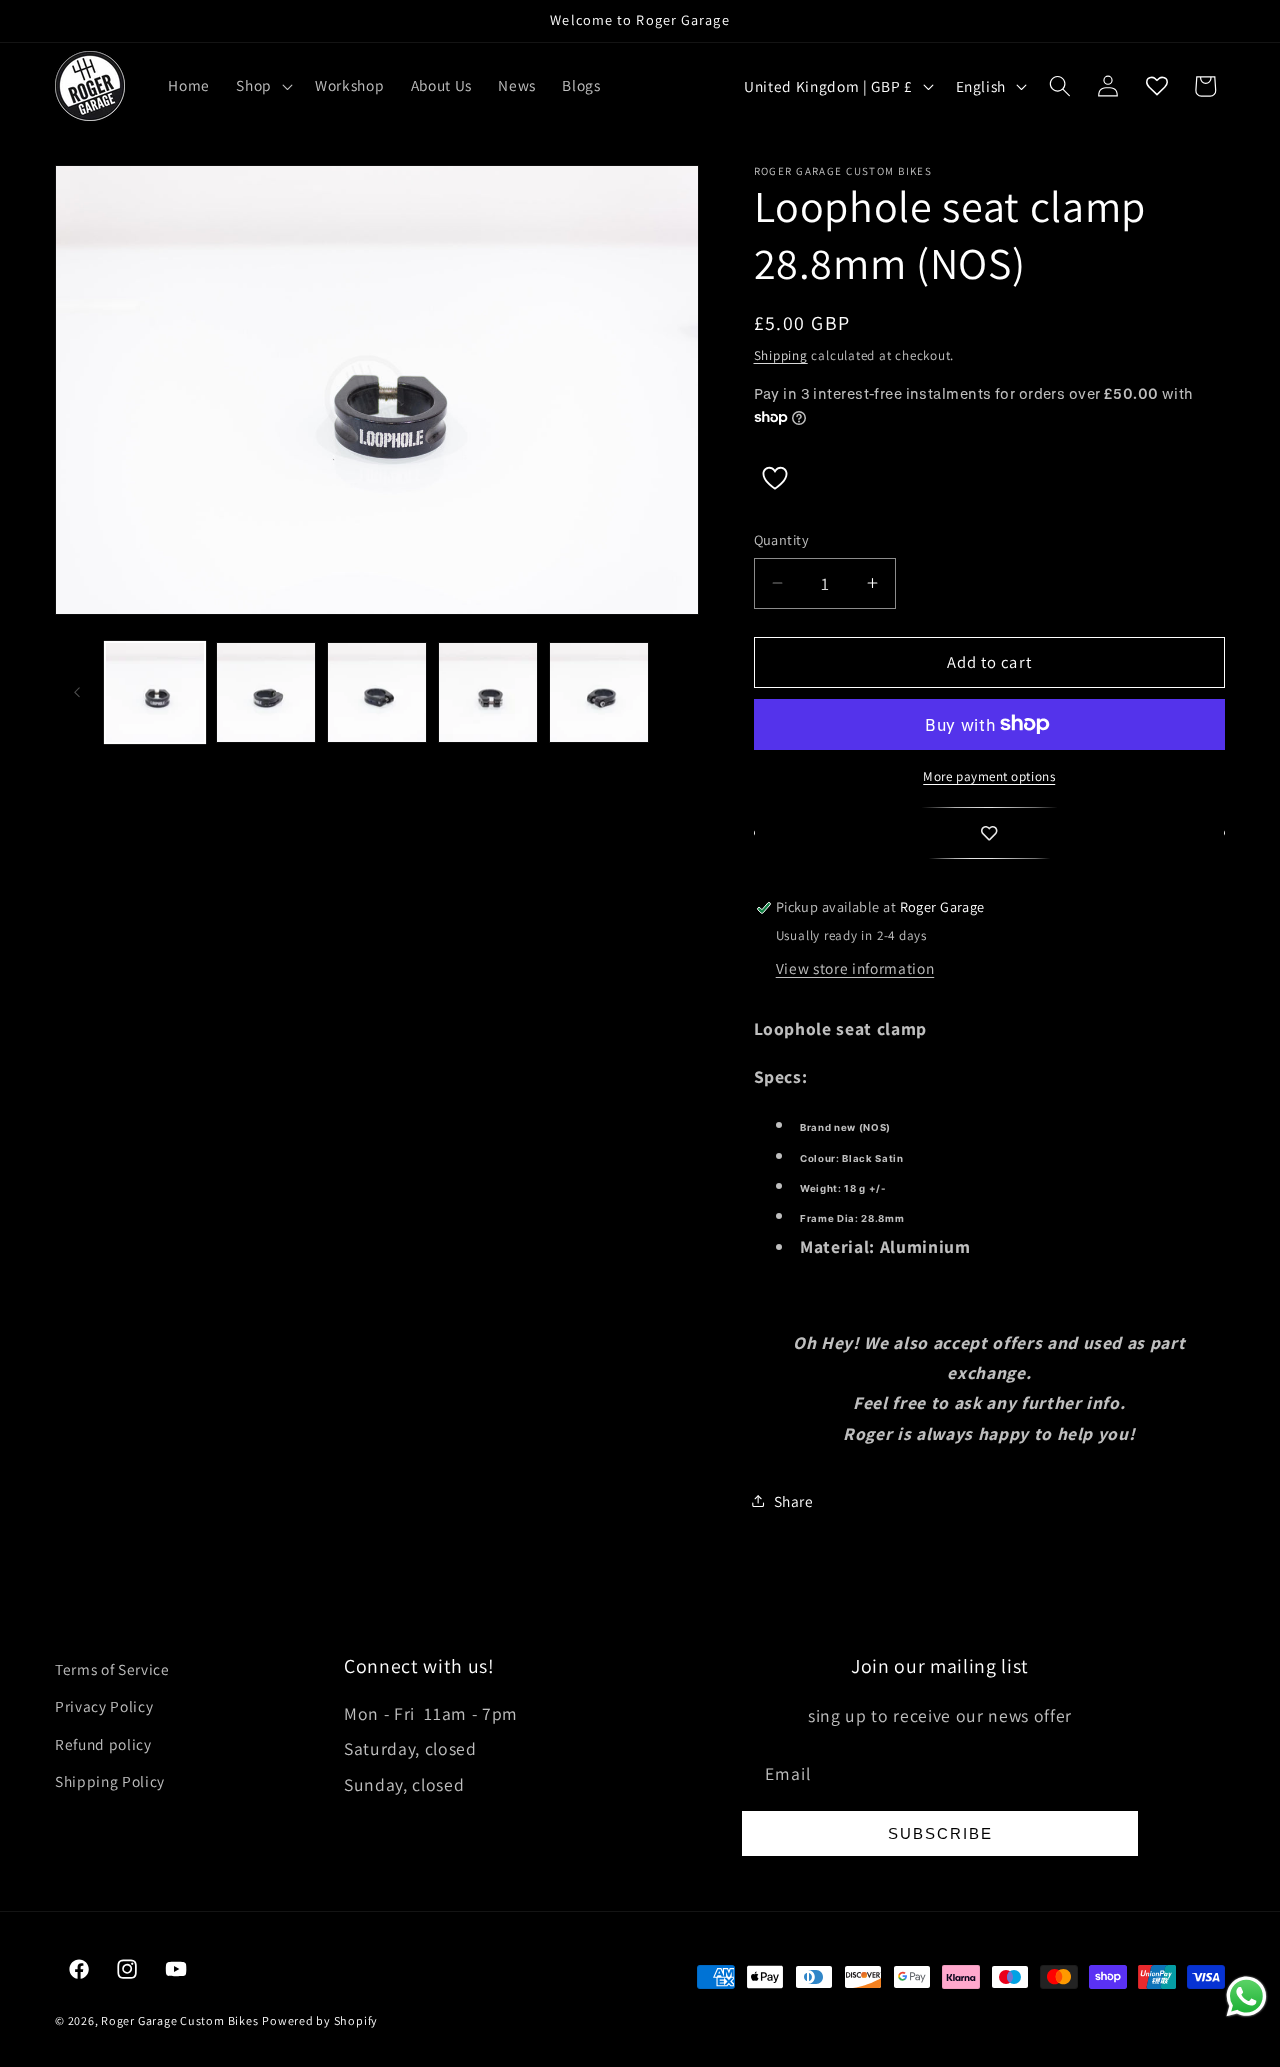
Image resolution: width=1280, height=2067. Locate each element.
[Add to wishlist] (990, 833)
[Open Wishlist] (1157, 86)
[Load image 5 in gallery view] (599, 692)
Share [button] (794, 1501)
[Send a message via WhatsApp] (1246, 1996)
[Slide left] (77, 692)
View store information (855, 968)
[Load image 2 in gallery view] (266, 692)
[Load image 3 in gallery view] (377, 692)
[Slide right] (677, 692)
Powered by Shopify (320, 2020)
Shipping (781, 355)
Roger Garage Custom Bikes (179, 2020)
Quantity (782, 539)
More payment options (989, 776)
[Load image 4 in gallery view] (488, 692)
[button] (262, 86)
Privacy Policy (104, 1706)
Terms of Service (112, 1669)
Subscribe (940, 1833)
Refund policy (103, 1744)
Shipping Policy (110, 1781)
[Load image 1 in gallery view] (155, 692)
